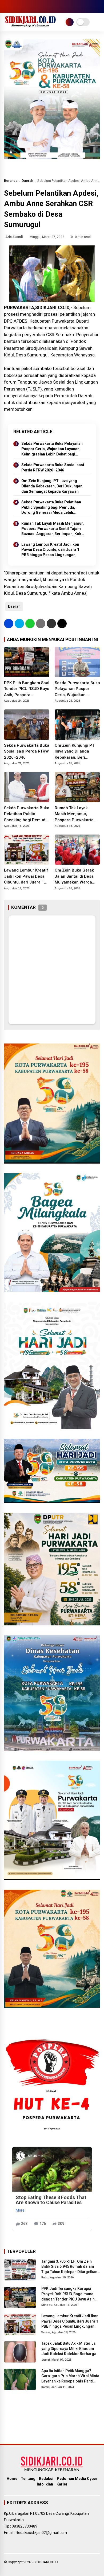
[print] (41, 624)
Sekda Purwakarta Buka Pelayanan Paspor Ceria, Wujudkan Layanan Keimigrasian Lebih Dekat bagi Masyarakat (52, 449)
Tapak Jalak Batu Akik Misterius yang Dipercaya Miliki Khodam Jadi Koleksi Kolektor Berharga (69, 2349)
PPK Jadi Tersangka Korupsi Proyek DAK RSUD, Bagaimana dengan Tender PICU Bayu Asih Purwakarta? (68, 2294)
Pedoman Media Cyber (77, 2479)
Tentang (28, 2479)
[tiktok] (39, 6)
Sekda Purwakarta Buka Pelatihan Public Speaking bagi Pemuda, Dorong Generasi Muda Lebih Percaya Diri (51, 508)
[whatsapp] (30, 624)
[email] (51, 624)
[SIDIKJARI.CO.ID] (31, 26)
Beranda (11, 181)
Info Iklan (45, 2484)
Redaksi (46, 2479)
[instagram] (23, 6)
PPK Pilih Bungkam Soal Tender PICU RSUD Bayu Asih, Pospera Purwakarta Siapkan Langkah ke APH (27, 689)
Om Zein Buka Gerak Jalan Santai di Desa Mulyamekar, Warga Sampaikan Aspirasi (74, 877)
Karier (62, 2484)
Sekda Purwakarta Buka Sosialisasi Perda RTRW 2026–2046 (53, 467)
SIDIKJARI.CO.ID (46, 2562)
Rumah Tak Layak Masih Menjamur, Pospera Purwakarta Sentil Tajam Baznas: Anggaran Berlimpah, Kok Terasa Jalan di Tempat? (53, 529)
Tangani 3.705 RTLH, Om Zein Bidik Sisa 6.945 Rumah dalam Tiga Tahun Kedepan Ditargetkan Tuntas (69, 2267)
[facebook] (7, 6)
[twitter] (15, 6)
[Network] (70, 22)
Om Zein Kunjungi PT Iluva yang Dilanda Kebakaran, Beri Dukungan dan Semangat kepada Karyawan (52, 486)
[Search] (98, 7)
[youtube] (31, 6)
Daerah (27, 181)
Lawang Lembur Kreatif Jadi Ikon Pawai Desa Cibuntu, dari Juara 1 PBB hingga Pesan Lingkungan (50, 550)
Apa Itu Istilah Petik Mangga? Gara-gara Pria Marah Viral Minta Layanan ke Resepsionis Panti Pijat (70, 2376)
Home (12, 2479)
